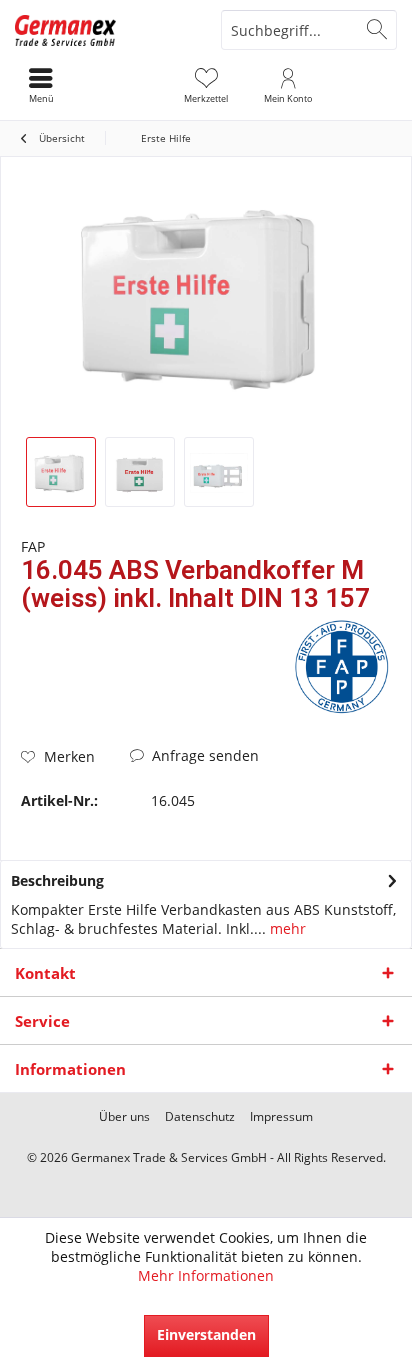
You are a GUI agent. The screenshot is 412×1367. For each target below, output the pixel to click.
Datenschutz (200, 1117)
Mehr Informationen (206, 1275)
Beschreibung (57, 880)
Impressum (281, 1117)
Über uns (124, 1117)
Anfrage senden (203, 755)
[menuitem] (206, 85)
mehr (286, 928)
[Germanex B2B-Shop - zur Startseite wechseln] (103, 30)
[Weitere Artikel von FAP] (341, 667)
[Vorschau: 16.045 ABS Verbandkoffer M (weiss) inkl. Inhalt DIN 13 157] (61, 472)
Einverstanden (206, 1334)
